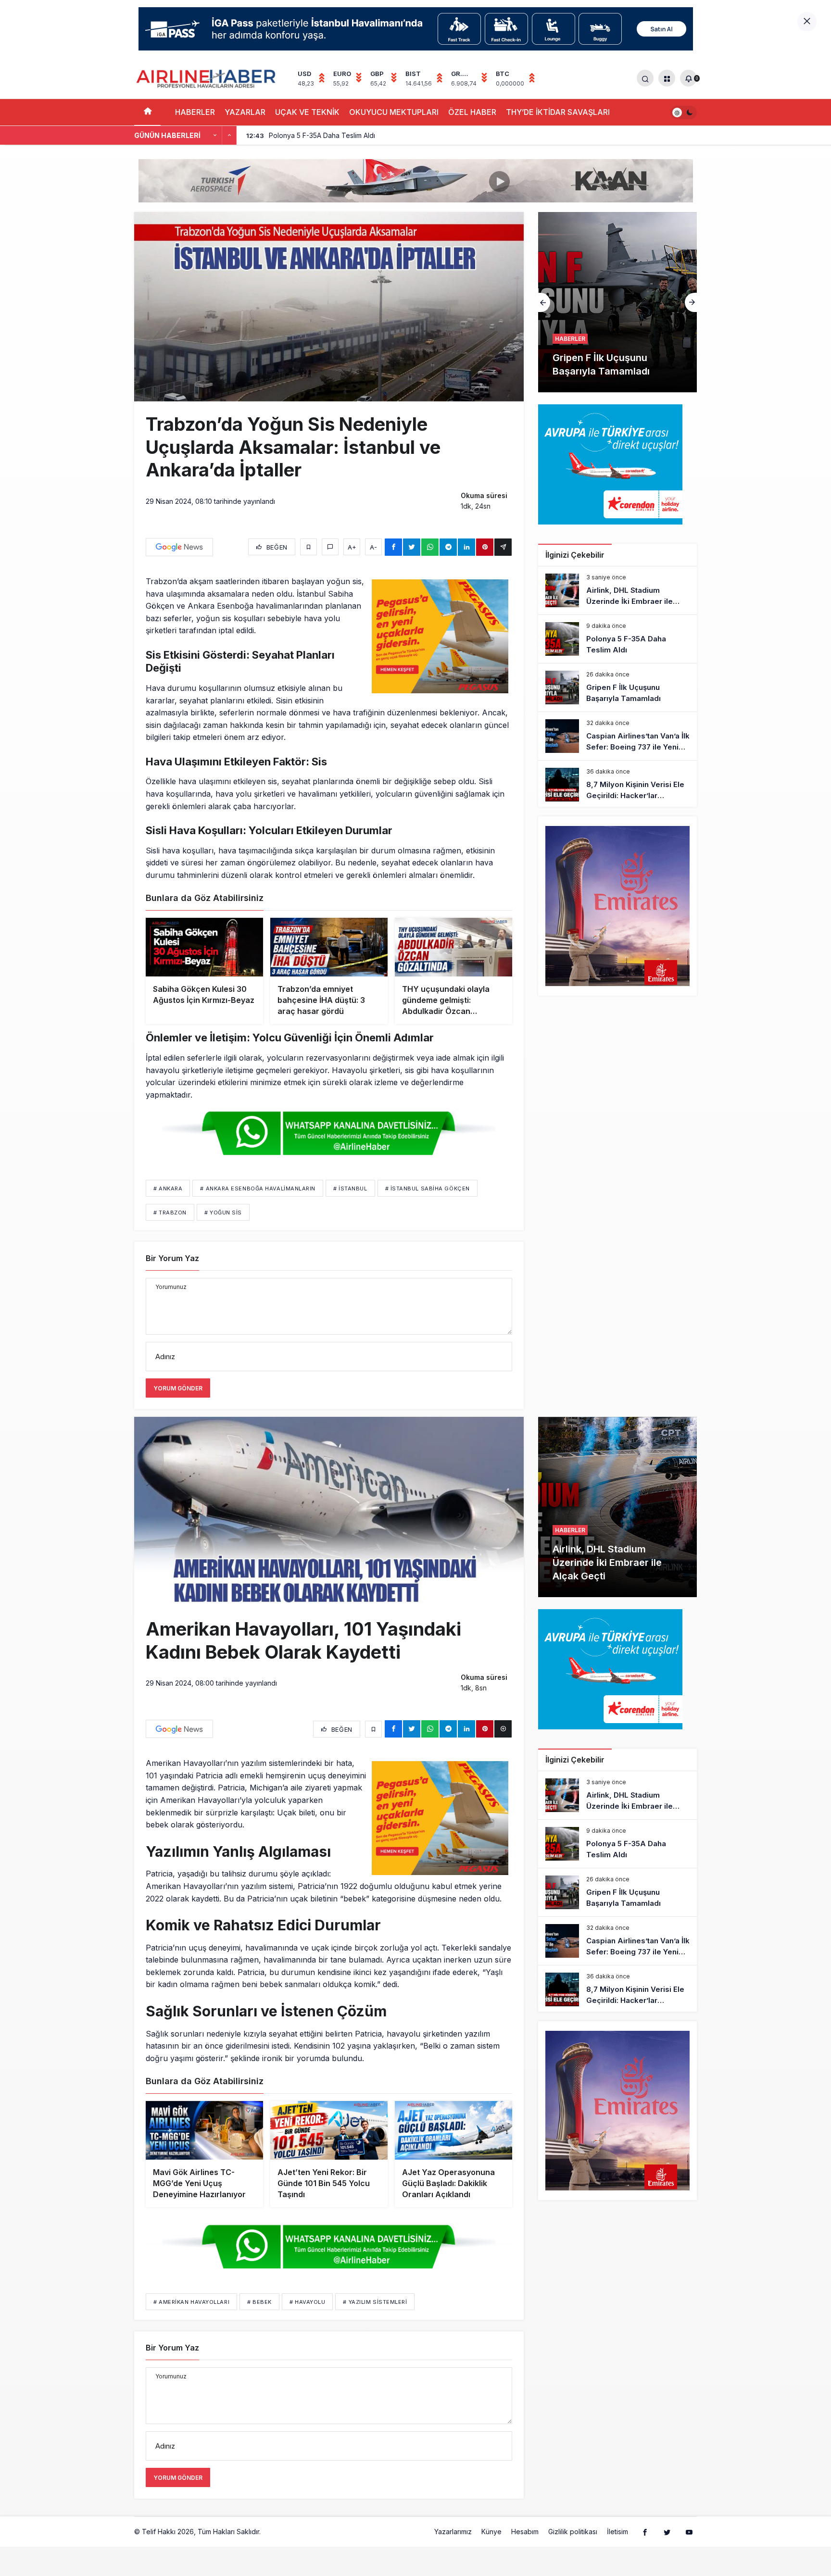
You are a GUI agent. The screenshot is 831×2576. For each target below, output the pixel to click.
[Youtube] (689, 2532)
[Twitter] (667, 2532)
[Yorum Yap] (330, 547)
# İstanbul (350, 1188)
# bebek (259, 2302)
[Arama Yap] (645, 78)
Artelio (273, 2532)
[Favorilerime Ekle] (308, 547)
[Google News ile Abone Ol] (179, 547)
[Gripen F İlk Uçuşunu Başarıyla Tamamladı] (617, 688)
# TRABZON (170, 1213)
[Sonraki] (229, 136)
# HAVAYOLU (308, 2302)
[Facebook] (645, 2532)
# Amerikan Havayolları (191, 2302)
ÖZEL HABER (472, 112)
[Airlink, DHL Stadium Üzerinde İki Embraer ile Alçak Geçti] (617, 590)
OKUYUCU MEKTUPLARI (394, 112)
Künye (491, 2532)
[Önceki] (215, 136)
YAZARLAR (245, 112)
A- (373, 547)
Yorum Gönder (178, 1388)
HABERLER (195, 112)
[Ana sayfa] (147, 112)
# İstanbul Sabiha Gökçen (428, 1188)
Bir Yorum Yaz (172, 1258)
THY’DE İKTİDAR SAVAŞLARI (558, 112)
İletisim (617, 2532)
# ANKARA (168, 1188)
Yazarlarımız (453, 2532)
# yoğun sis (223, 1213)
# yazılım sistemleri (375, 2302)
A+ (352, 547)
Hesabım (525, 2532)
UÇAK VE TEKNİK (307, 112)
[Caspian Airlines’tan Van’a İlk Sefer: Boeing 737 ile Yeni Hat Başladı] (617, 302)
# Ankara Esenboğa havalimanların (258, 1188)
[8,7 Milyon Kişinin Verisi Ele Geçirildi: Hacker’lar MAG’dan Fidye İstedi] (617, 785)
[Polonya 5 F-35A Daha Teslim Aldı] (617, 639)
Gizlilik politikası (573, 2532)
